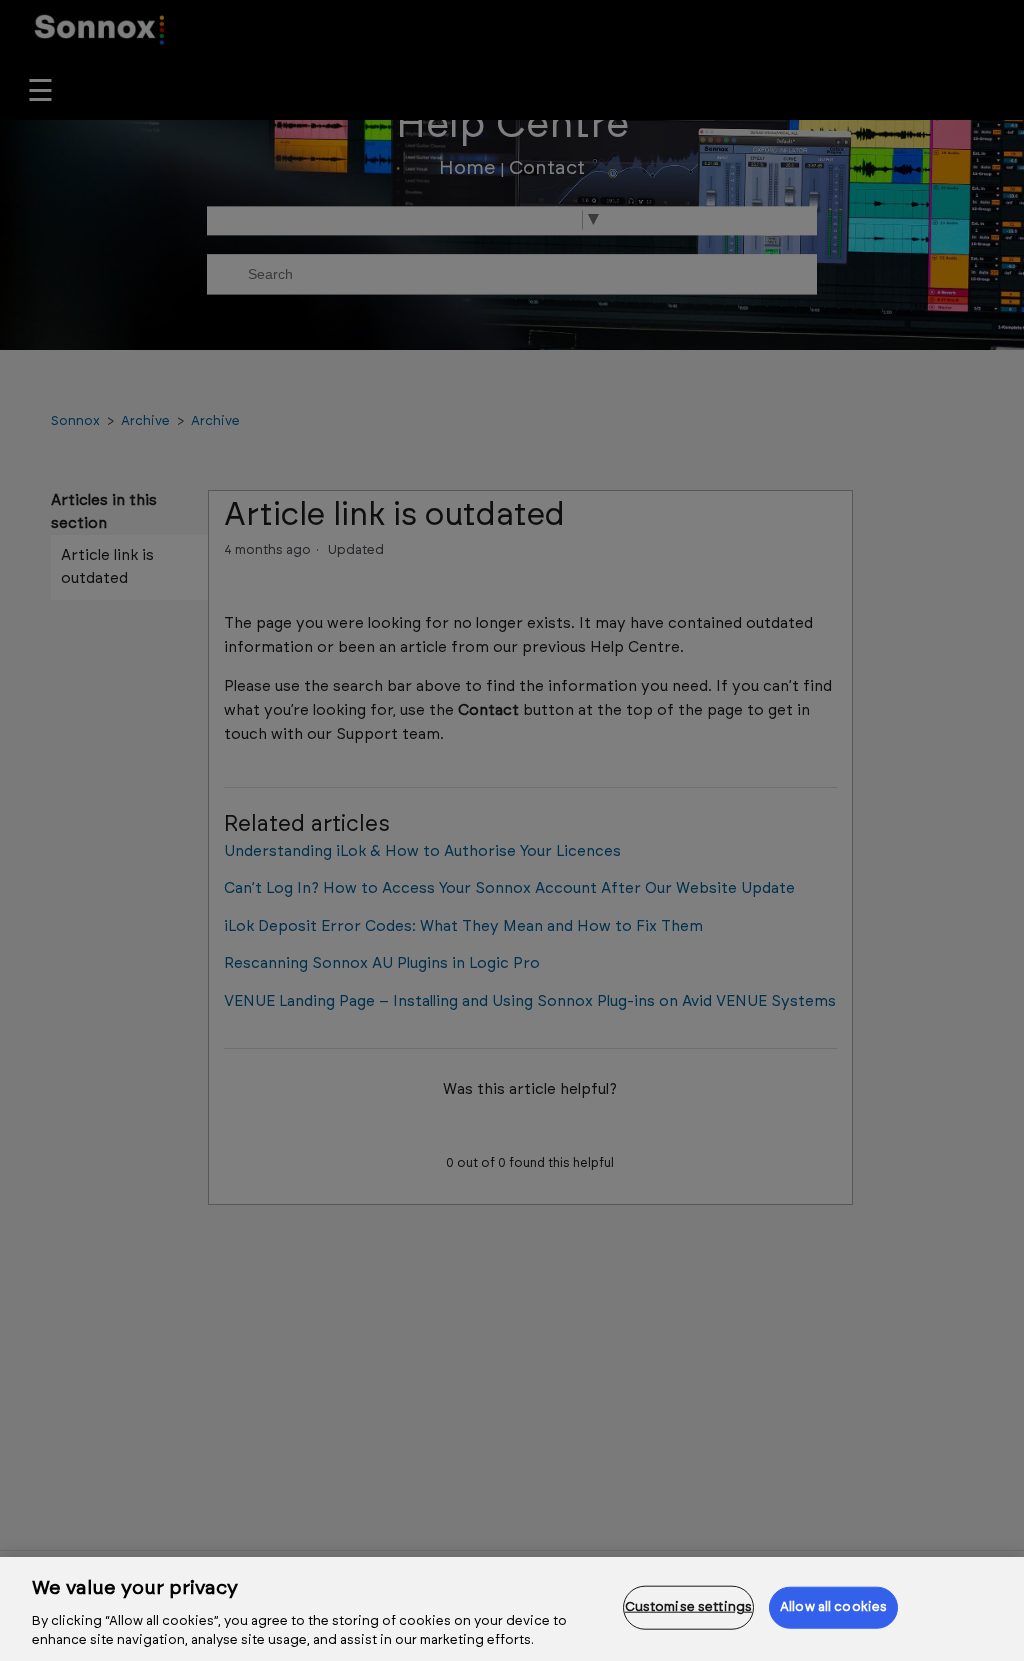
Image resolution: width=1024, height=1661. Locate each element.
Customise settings (688, 1607)
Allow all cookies (833, 1607)
